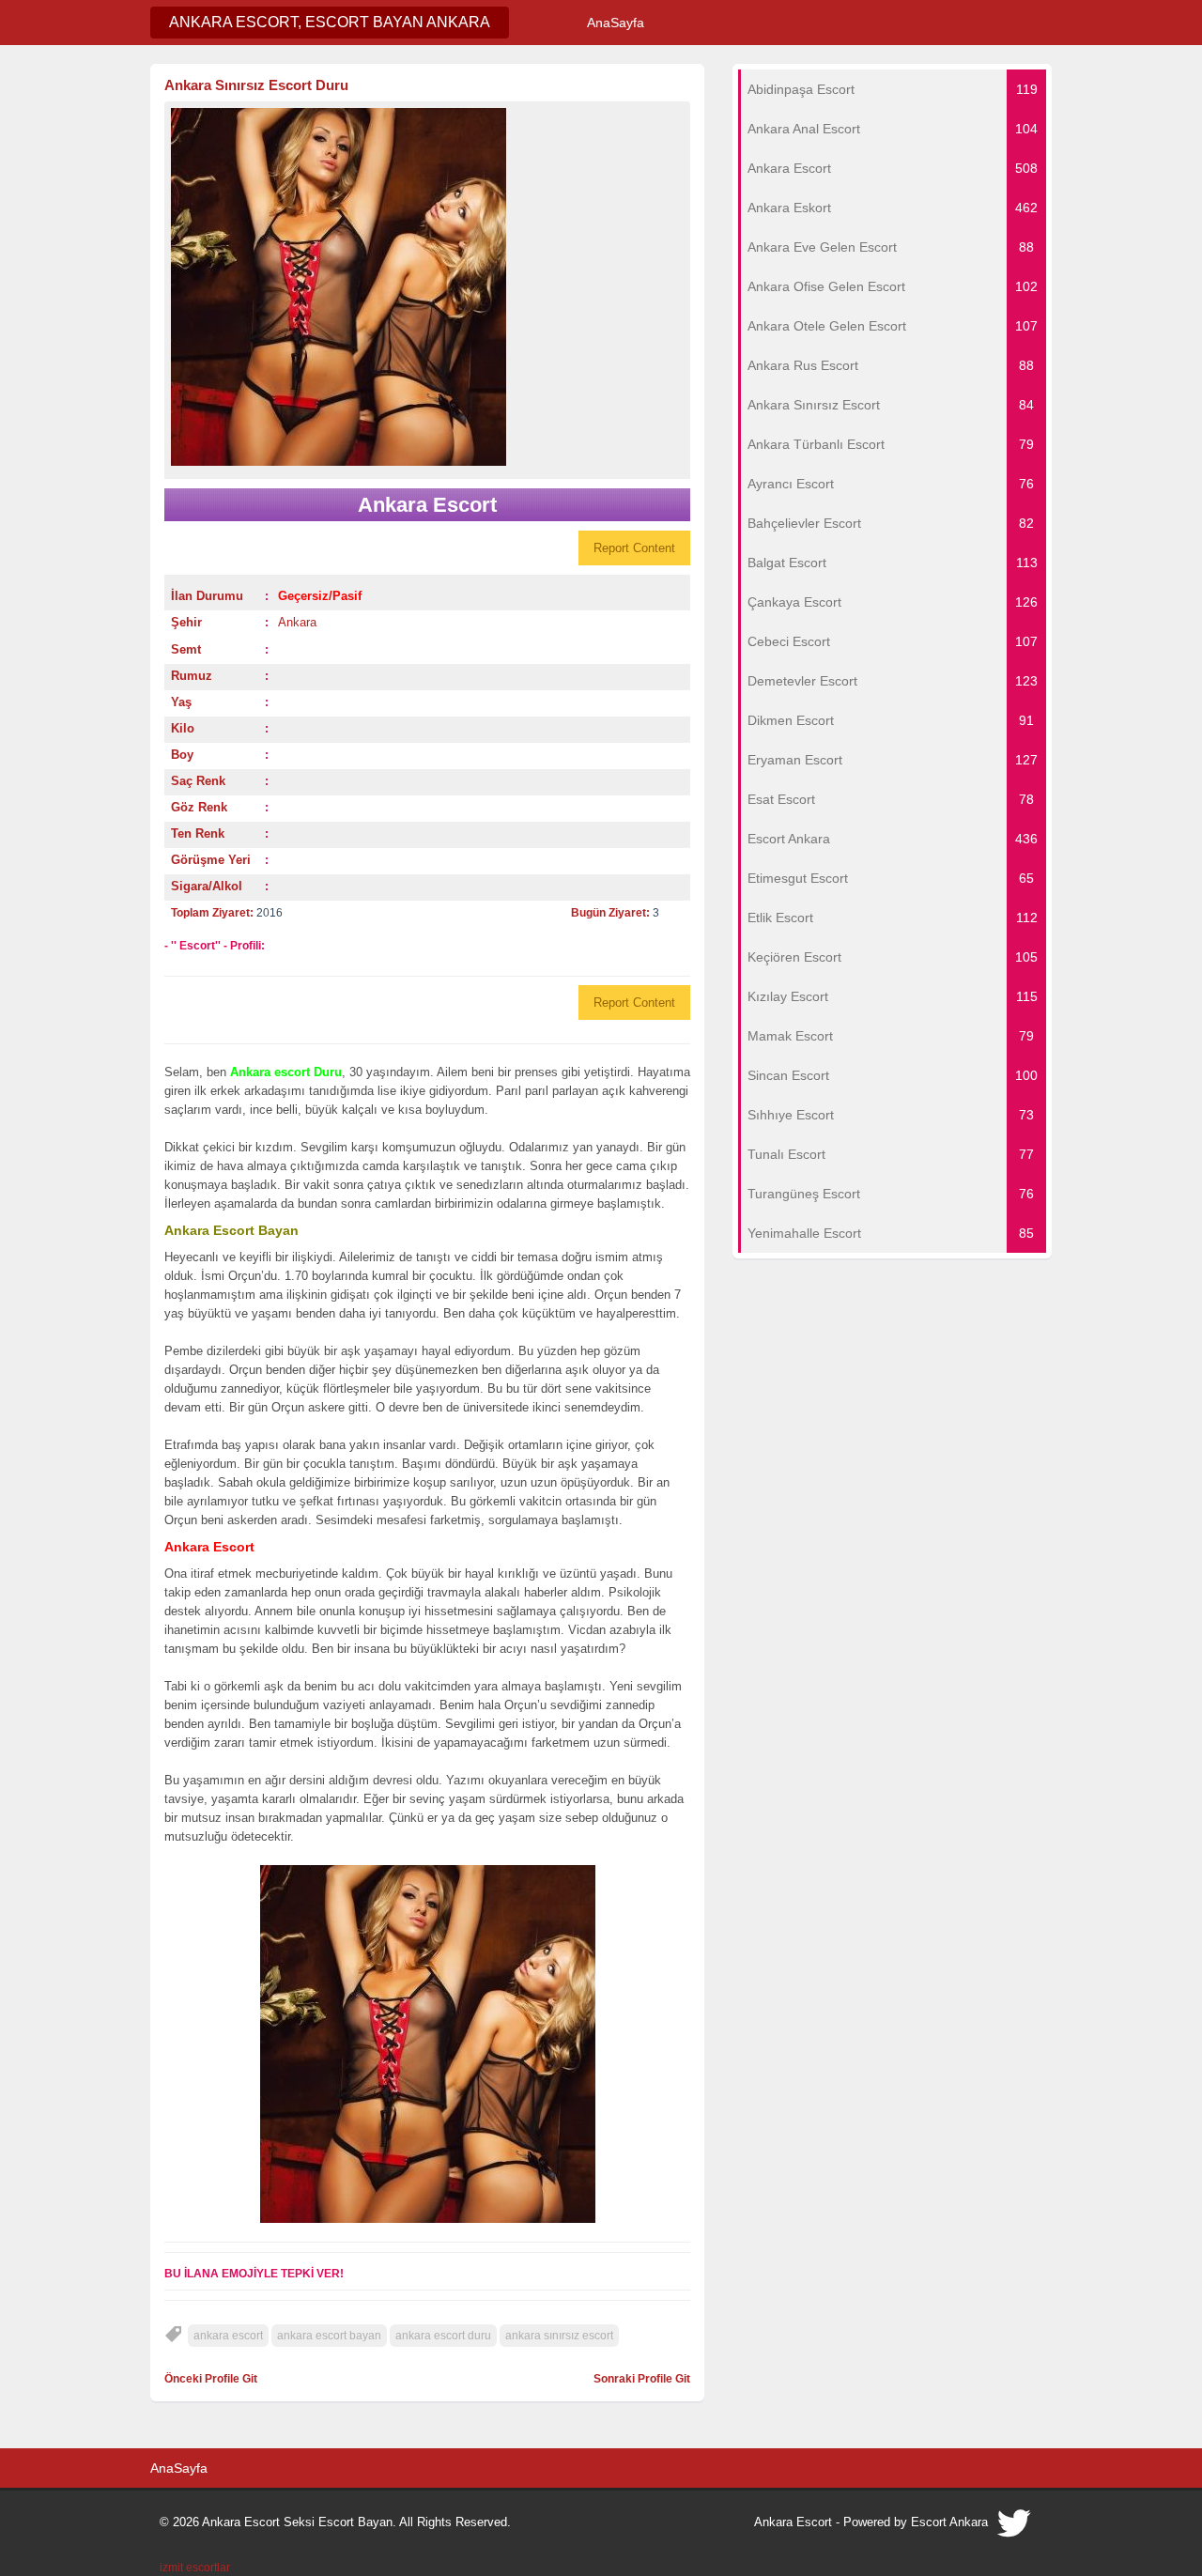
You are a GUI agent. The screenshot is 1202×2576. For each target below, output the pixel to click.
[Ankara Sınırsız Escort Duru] (427, 287)
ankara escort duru (443, 2336)
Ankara (297, 622)
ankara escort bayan (329, 2336)
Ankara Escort (793, 2522)
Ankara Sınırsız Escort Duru (256, 85)
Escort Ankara (949, 2522)
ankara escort (228, 2336)
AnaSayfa (616, 23)
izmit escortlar (195, 2568)
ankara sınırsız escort (559, 2336)
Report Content (634, 548)
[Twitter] (1015, 2528)
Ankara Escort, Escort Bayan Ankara (330, 22)
